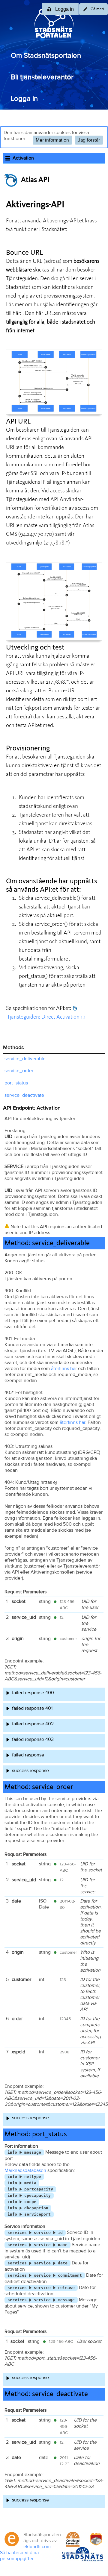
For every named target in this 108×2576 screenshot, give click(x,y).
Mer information (52, 140)
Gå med (97, 9)
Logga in (24, 99)
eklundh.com (37, 2547)
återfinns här (64, 1369)
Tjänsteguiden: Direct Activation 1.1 (46, 1017)
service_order (19, 1071)
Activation (23, 158)
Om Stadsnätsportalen (46, 56)
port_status (16, 1083)
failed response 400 (33, 1693)
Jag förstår (89, 140)
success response (30, 1771)
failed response (28, 1755)
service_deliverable (25, 1059)
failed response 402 (33, 1724)
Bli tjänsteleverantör (42, 77)
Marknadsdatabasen (25, 2170)
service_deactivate (24, 1095)
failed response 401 (32, 1708)
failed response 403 (33, 1739)
